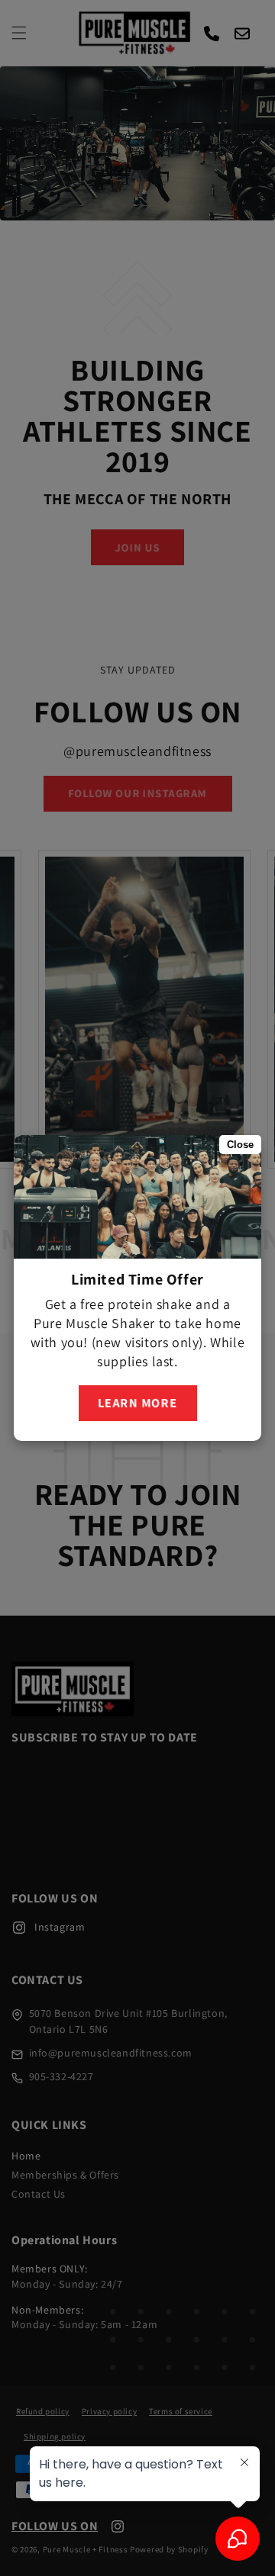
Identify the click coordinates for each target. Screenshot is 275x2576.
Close (240, 1145)
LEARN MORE (138, 1398)
